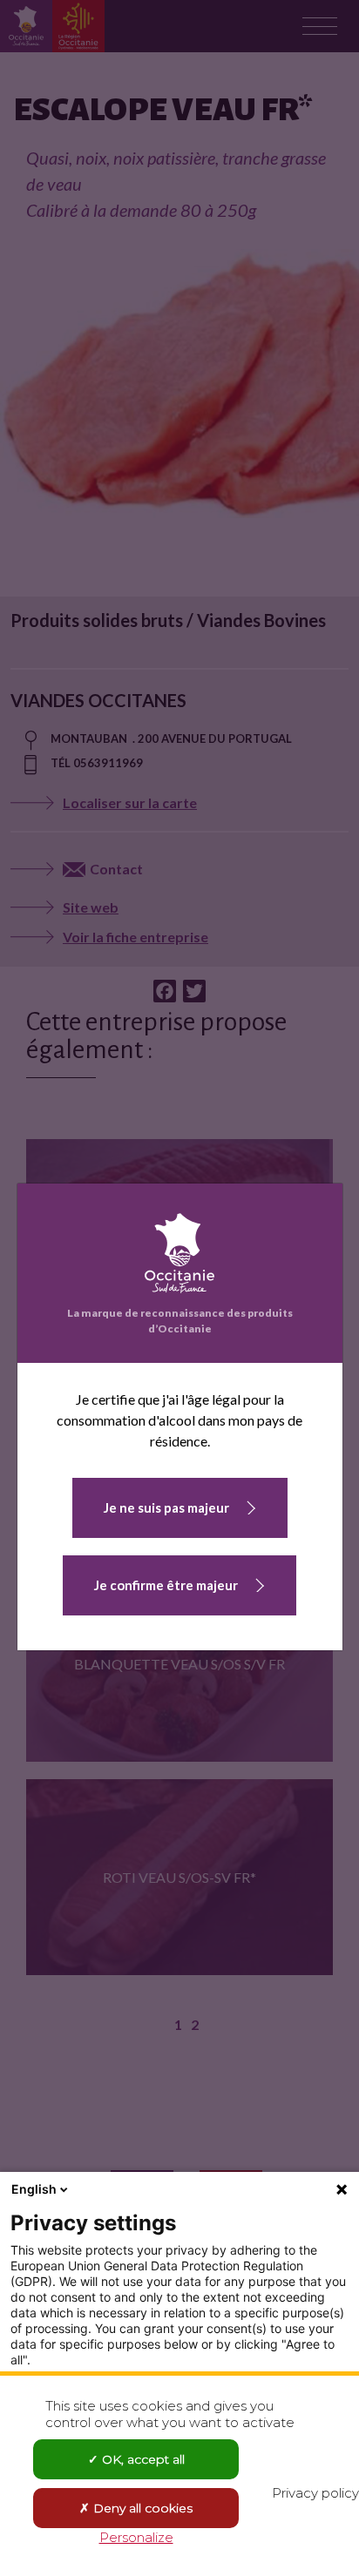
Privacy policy (315, 2493)
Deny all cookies (141, 2508)
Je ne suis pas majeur (166, 1507)
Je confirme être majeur (166, 1585)
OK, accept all (142, 2459)
